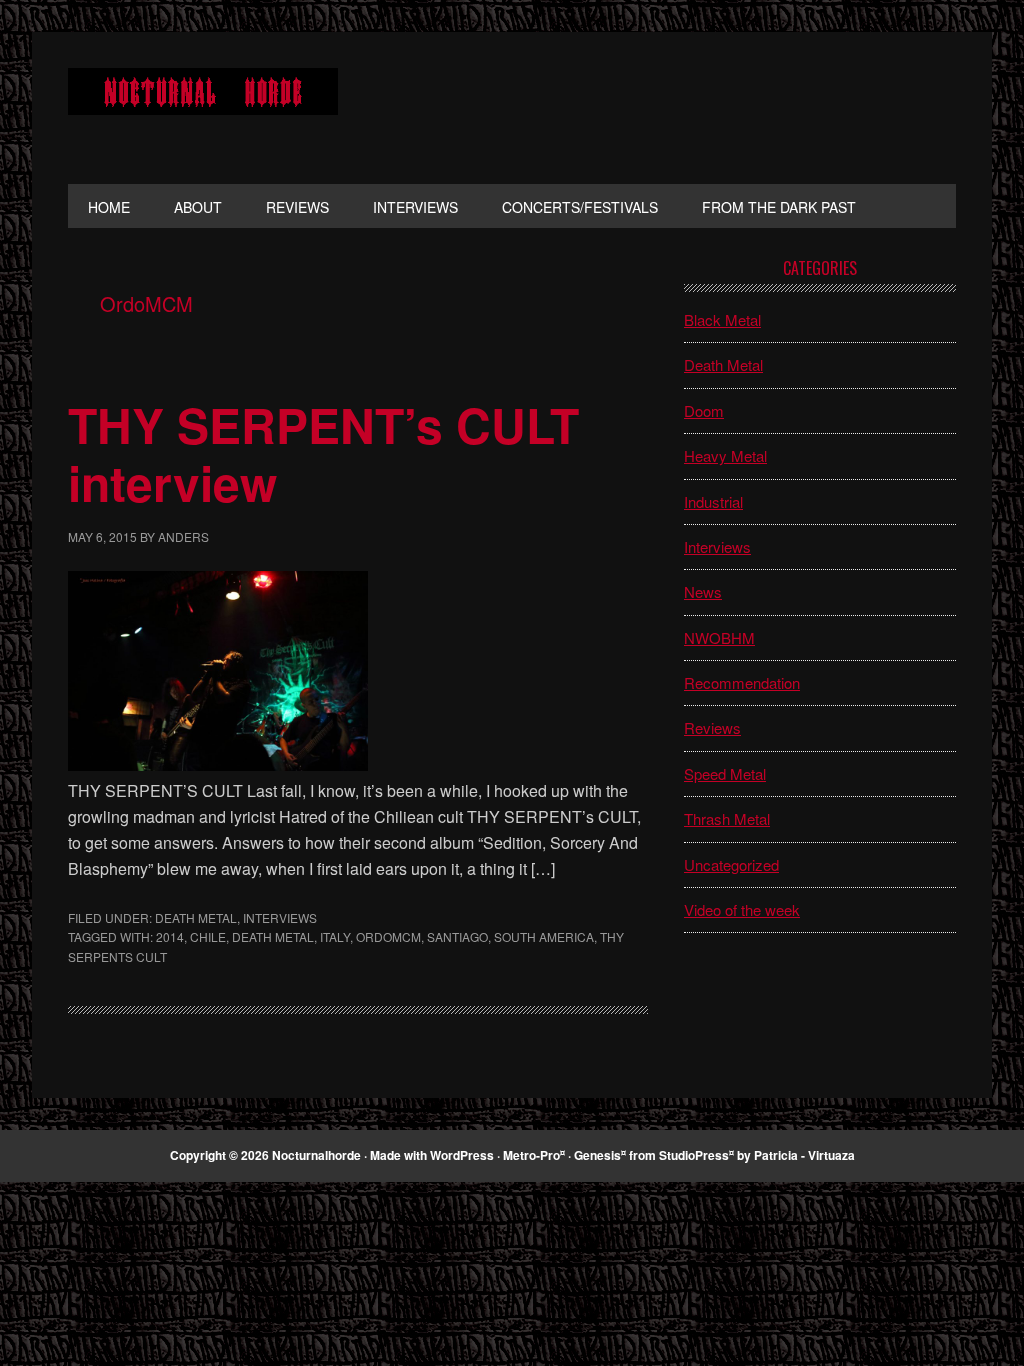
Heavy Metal (725, 455)
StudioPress (694, 1155)
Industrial (713, 501)
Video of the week (742, 909)
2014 (170, 936)
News (703, 591)
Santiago (457, 936)
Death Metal (196, 917)
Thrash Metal (727, 818)
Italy (335, 936)
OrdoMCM (388, 936)
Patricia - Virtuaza (804, 1155)
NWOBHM (719, 637)
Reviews (712, 727)
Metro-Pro (531, 1155)
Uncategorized (731, 864)
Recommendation (742, 682)
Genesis (597, 1155)
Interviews (280, 917)
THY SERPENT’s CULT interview (323, 453)
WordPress (462, 1155)
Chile (208, 936)
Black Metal (722, 319)
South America (544, 936)
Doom (704, 410)
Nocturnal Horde (203, 108)
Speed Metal (725, 773)
